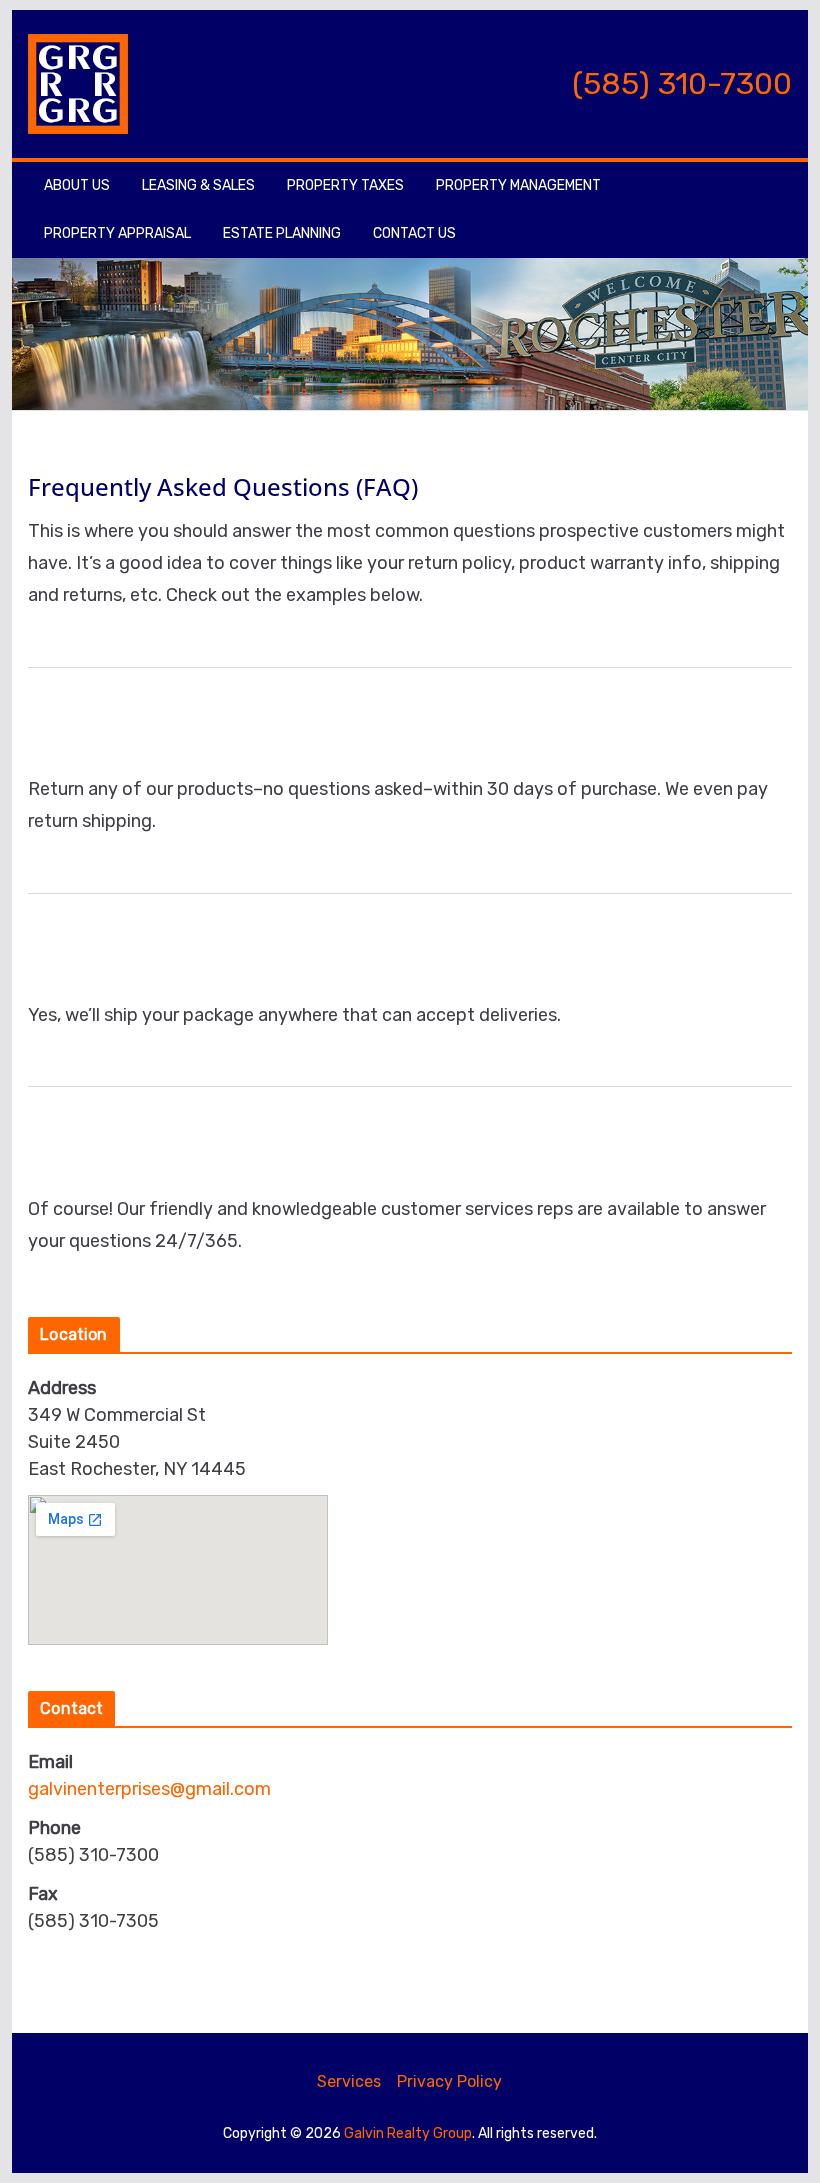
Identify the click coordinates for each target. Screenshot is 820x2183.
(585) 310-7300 (682, 83)
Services (349, 2081)
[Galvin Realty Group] (409, 274)
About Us (77, 185)
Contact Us (414, 233)
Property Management (518, 185)
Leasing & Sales (198, 185)
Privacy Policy (449, 2081)
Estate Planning (282, 233)
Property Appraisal (117, 233)
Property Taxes (345, 185)
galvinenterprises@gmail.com (149, 1789)
